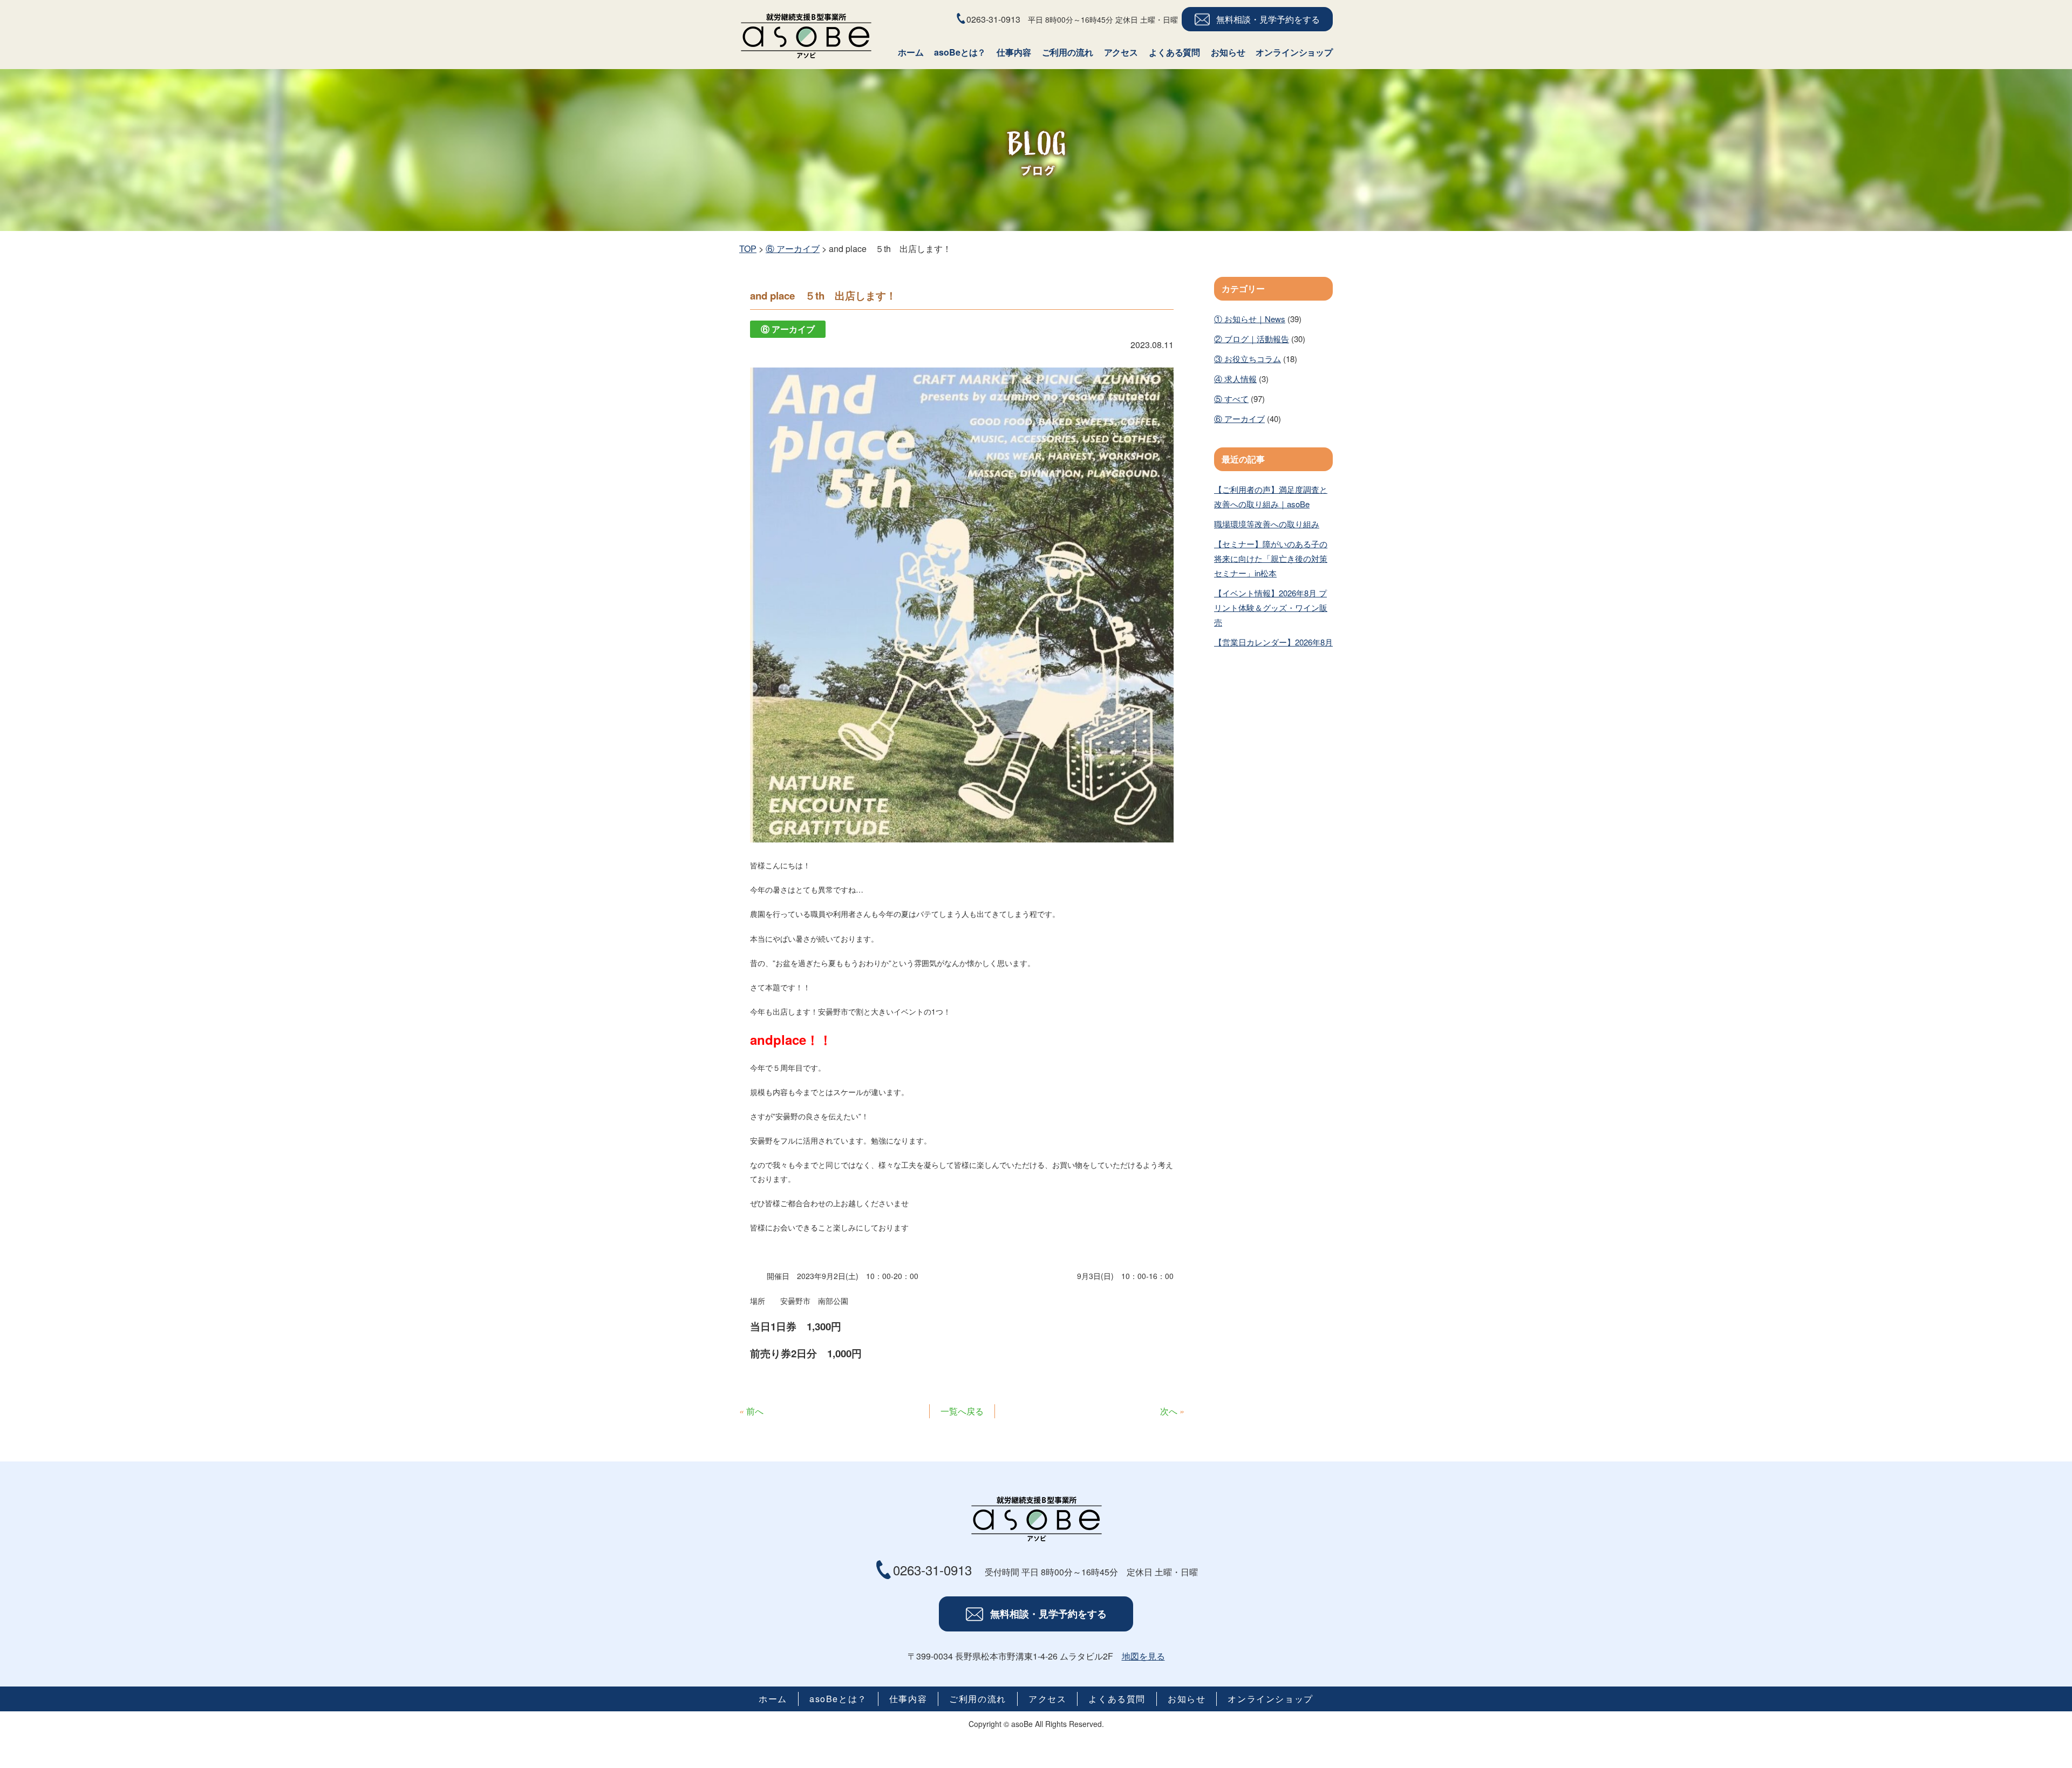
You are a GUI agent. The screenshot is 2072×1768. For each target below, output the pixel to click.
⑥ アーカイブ (1239, 419)
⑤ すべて (1231, 399)
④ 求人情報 (1235, 379)
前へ (755, 1411)
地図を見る (1143, 1656)
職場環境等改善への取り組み (1267, 524)
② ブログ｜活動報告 (1252, 339)
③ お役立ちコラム (1248, 359)
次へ (1169, 1411)
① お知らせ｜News (1250, 319)
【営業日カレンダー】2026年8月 (1273, 642)
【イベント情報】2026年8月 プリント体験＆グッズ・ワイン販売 (1271, 607)
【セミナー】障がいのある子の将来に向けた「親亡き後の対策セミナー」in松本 (1271, 558)
